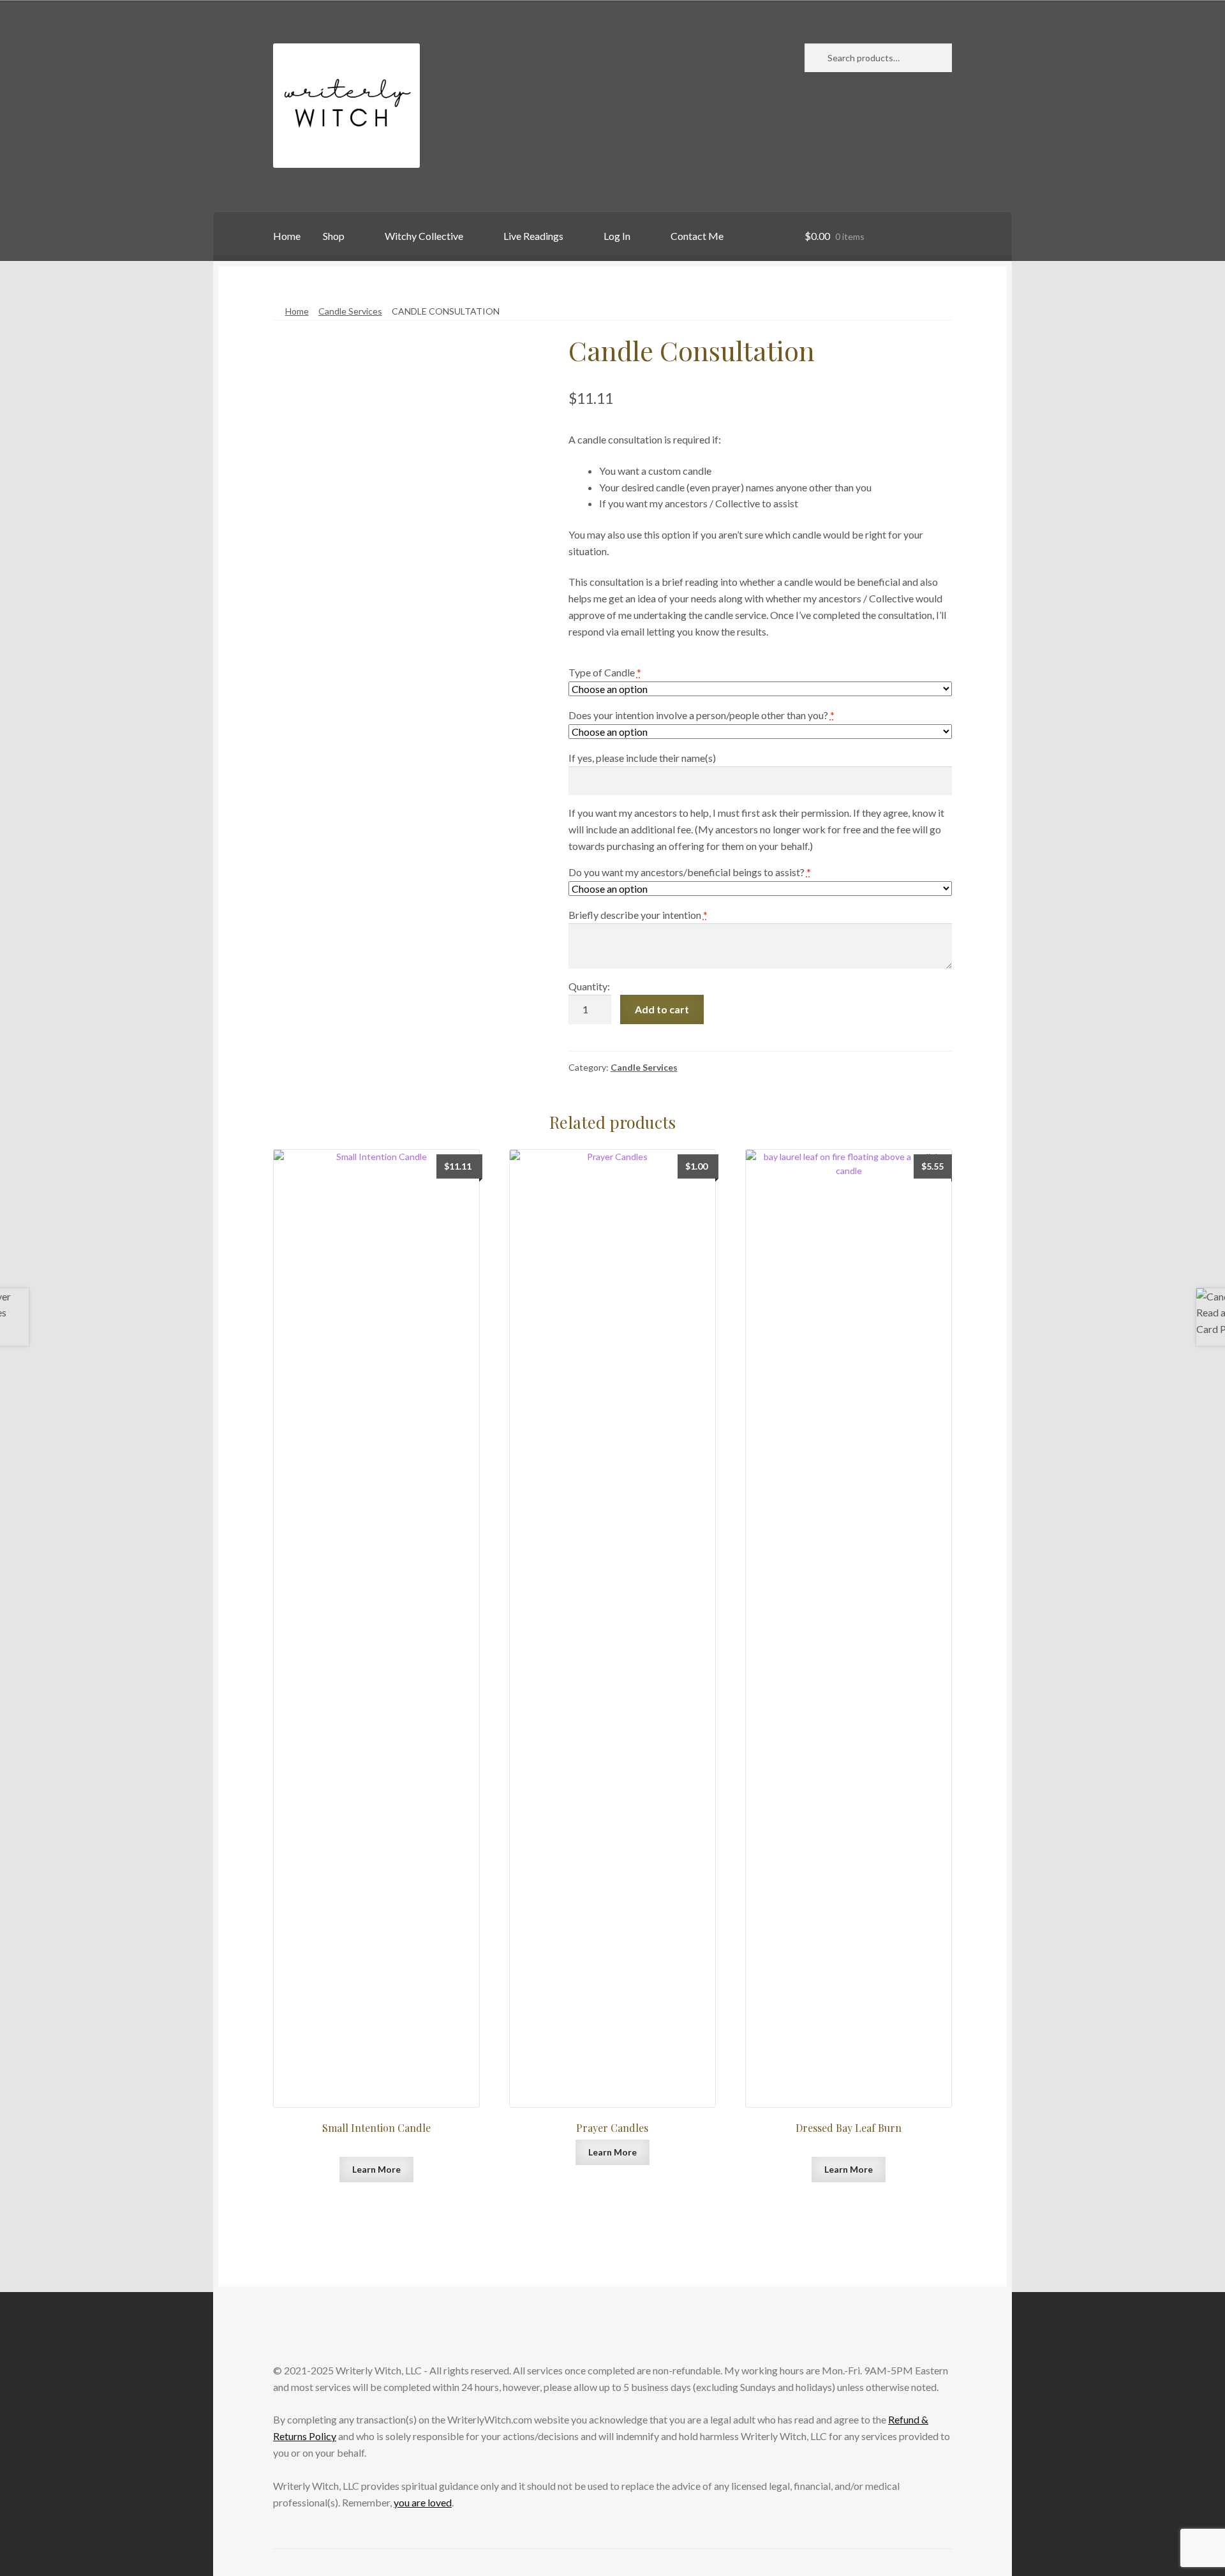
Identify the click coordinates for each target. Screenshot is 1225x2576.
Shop (334, 236)
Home (287, 236)
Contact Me (697, 236)
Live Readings (533, 236)
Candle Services (350, 311)
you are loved (423, 2502)
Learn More (376, 2169)
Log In (617, 236)
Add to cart (662, 1009)
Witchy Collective (424, 236)
